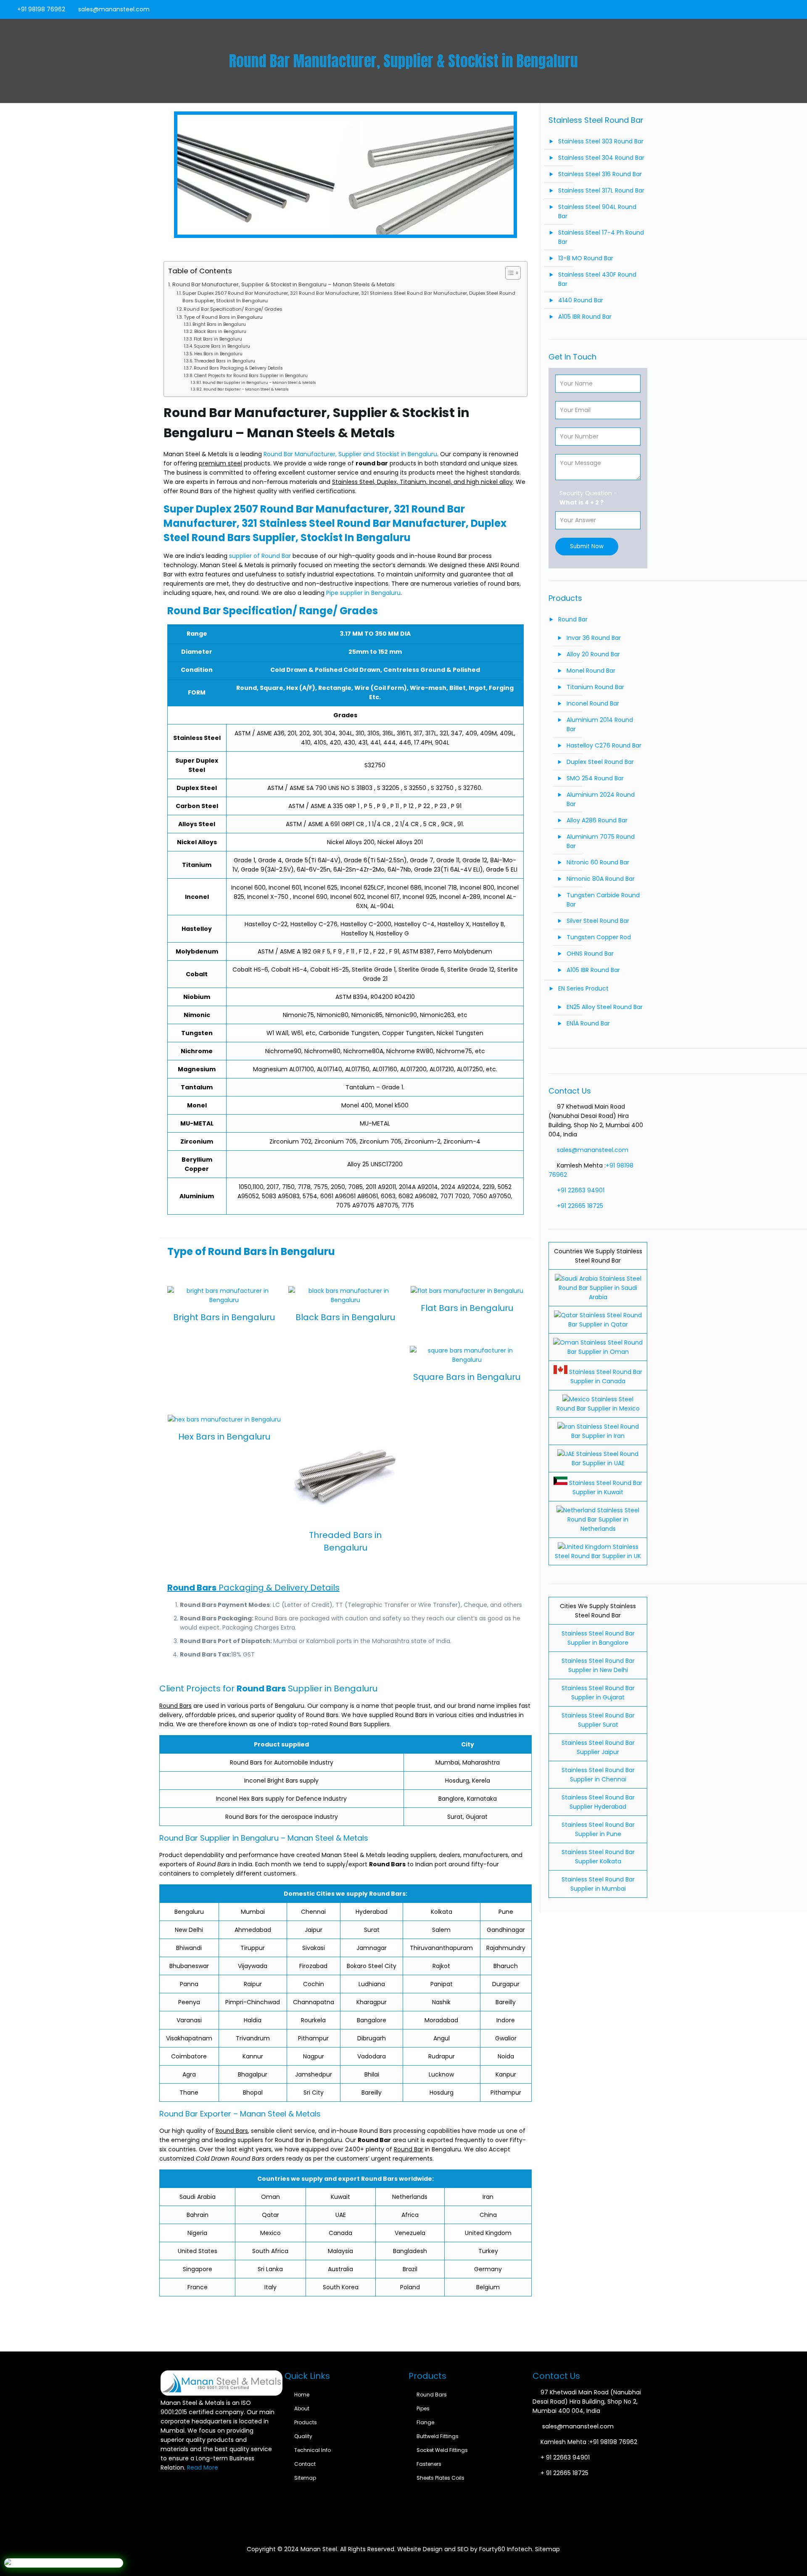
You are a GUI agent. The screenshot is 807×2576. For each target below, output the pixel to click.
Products (306, 2422)
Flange (425, 2422)
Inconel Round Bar (593, 703)
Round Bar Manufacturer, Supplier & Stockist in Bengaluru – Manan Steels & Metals (284, 284)
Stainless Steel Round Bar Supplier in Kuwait (605, 1487)
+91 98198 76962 (41, 9)
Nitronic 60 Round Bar (598, 862)
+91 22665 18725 (580, 1206)
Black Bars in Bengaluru (220, 332)
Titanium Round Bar (595, 687)
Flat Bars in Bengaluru (218, 339)
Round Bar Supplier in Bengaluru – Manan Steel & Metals (259, 382)
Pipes (423, 2408)
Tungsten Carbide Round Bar (603, 900)
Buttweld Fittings (438, 2436)
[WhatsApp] (749, 9)
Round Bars (432, 2395)
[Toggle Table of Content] (509, 273)
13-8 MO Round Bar (586, 258)
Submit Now (587, 546)
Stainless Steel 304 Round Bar (601, 158)
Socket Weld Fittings (442, 2450)
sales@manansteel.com (114, 9)
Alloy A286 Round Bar (597, 820)
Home (302, 2395)
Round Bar (573, 619)
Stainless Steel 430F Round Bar (597, 279)
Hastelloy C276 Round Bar (604, 745)
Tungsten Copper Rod (599, 937)
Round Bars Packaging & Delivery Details (238, 368)
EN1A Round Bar (588, 1023)
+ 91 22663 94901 (565, 2457)
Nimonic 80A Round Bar (601, 879)
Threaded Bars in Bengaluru (225, 361)
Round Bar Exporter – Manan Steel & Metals (246, 389)
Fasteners (429, 2464)
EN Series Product (583, 988)
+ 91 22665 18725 (564, 2473)
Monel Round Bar (591, 671)
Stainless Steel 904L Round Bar (597, 211)
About (302, 2408)
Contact (305, 2464)
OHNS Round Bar (590, 954)
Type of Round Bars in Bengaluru (223, 317)
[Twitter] (772, 9)
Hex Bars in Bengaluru (218, 354)
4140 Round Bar (581, 300)
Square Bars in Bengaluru (222, 346)
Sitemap (305, 2478)
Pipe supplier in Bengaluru (363, 593)
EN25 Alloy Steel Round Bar (605, 1007)
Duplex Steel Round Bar (600, 762)
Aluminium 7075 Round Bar (601, 841)
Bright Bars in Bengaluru (219, 324)
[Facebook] (761, 9)
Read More (203, 2468)
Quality (303, 2436)
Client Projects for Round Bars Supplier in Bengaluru (251, 376)
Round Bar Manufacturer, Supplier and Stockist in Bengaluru (350, 454)
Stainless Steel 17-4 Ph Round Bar (601, 237)
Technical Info (313, 2450)
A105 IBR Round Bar (585, 317)
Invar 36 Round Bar (594, 638)
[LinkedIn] (783, 9)
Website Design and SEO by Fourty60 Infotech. (465, 2549)
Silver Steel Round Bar (598, 921)
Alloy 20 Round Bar (593, 654)
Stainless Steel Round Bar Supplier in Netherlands (603, 1519)
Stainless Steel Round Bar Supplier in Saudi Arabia (600, 1288)
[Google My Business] (795, 9)
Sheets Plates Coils (440, 2478)
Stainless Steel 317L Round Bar (601, 190)
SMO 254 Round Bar (595, 778)
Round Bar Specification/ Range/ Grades (233, 309)
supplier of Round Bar (259, 556)
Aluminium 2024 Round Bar (601, 799)
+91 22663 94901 (581, 1190)
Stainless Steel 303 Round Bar (601, 141)
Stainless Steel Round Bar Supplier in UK (598, 1551)
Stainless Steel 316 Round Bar (600, 174)
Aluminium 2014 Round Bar (600, 724)
